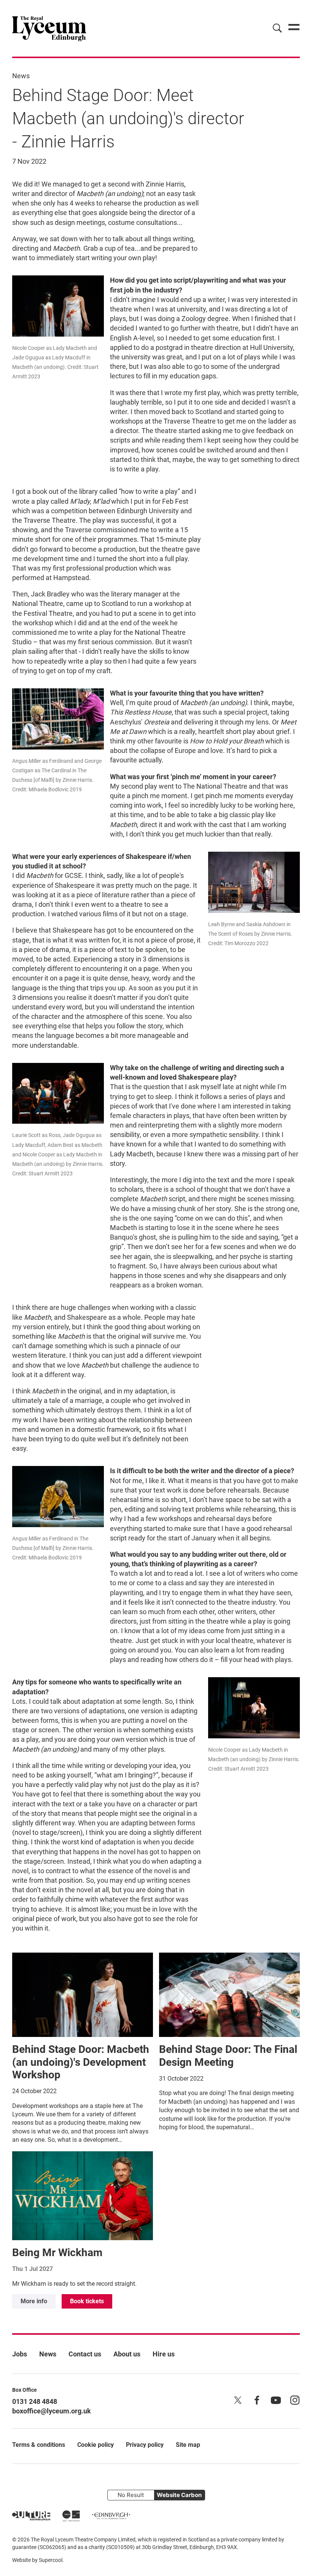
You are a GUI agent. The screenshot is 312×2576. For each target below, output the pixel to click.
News (21, 76)
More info (34, 2301)
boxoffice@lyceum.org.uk (52, 2411)
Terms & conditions (39, 2445)
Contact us (85, 2354)
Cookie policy (96, 2445)
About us (127, 2354)
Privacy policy (145, 2445)
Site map (188, 2445)
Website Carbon (179, 2495)
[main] (156, 1183)
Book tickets (87, 2301)
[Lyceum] (49, 28)
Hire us (164, 2354)
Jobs (20, 2354)
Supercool (51, 2560)
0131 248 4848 (35, 2401)
